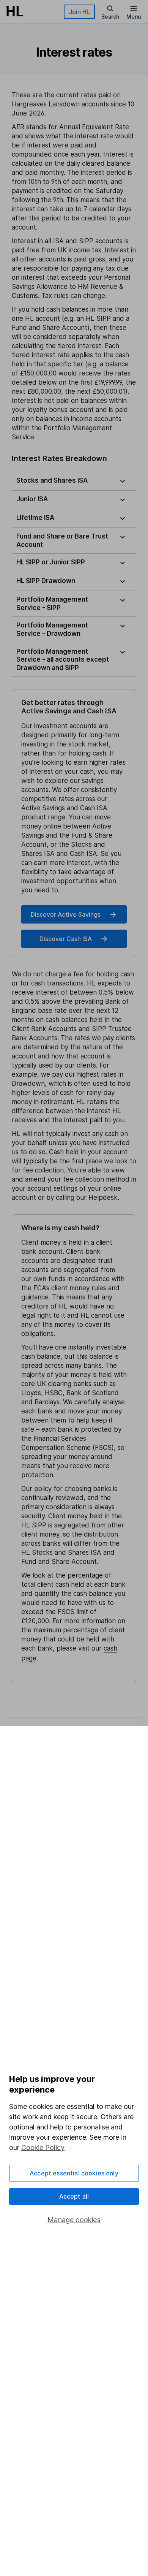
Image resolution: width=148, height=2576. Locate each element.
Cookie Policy (43, 2147)
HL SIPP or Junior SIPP (51, 562)
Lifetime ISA (35, 518)
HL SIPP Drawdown (46, 581)
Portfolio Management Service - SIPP (52, 604)
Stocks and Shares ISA (52, 480)
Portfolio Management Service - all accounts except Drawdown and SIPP (63, 660)
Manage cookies (74, 2220)
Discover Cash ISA (66, 939)
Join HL (79, 12)
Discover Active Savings (66, 914)
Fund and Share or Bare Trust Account (62, 540)
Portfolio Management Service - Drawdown (52, 629)
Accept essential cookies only (74, 2173)
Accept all (74, 2196)
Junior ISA (32, 499)
